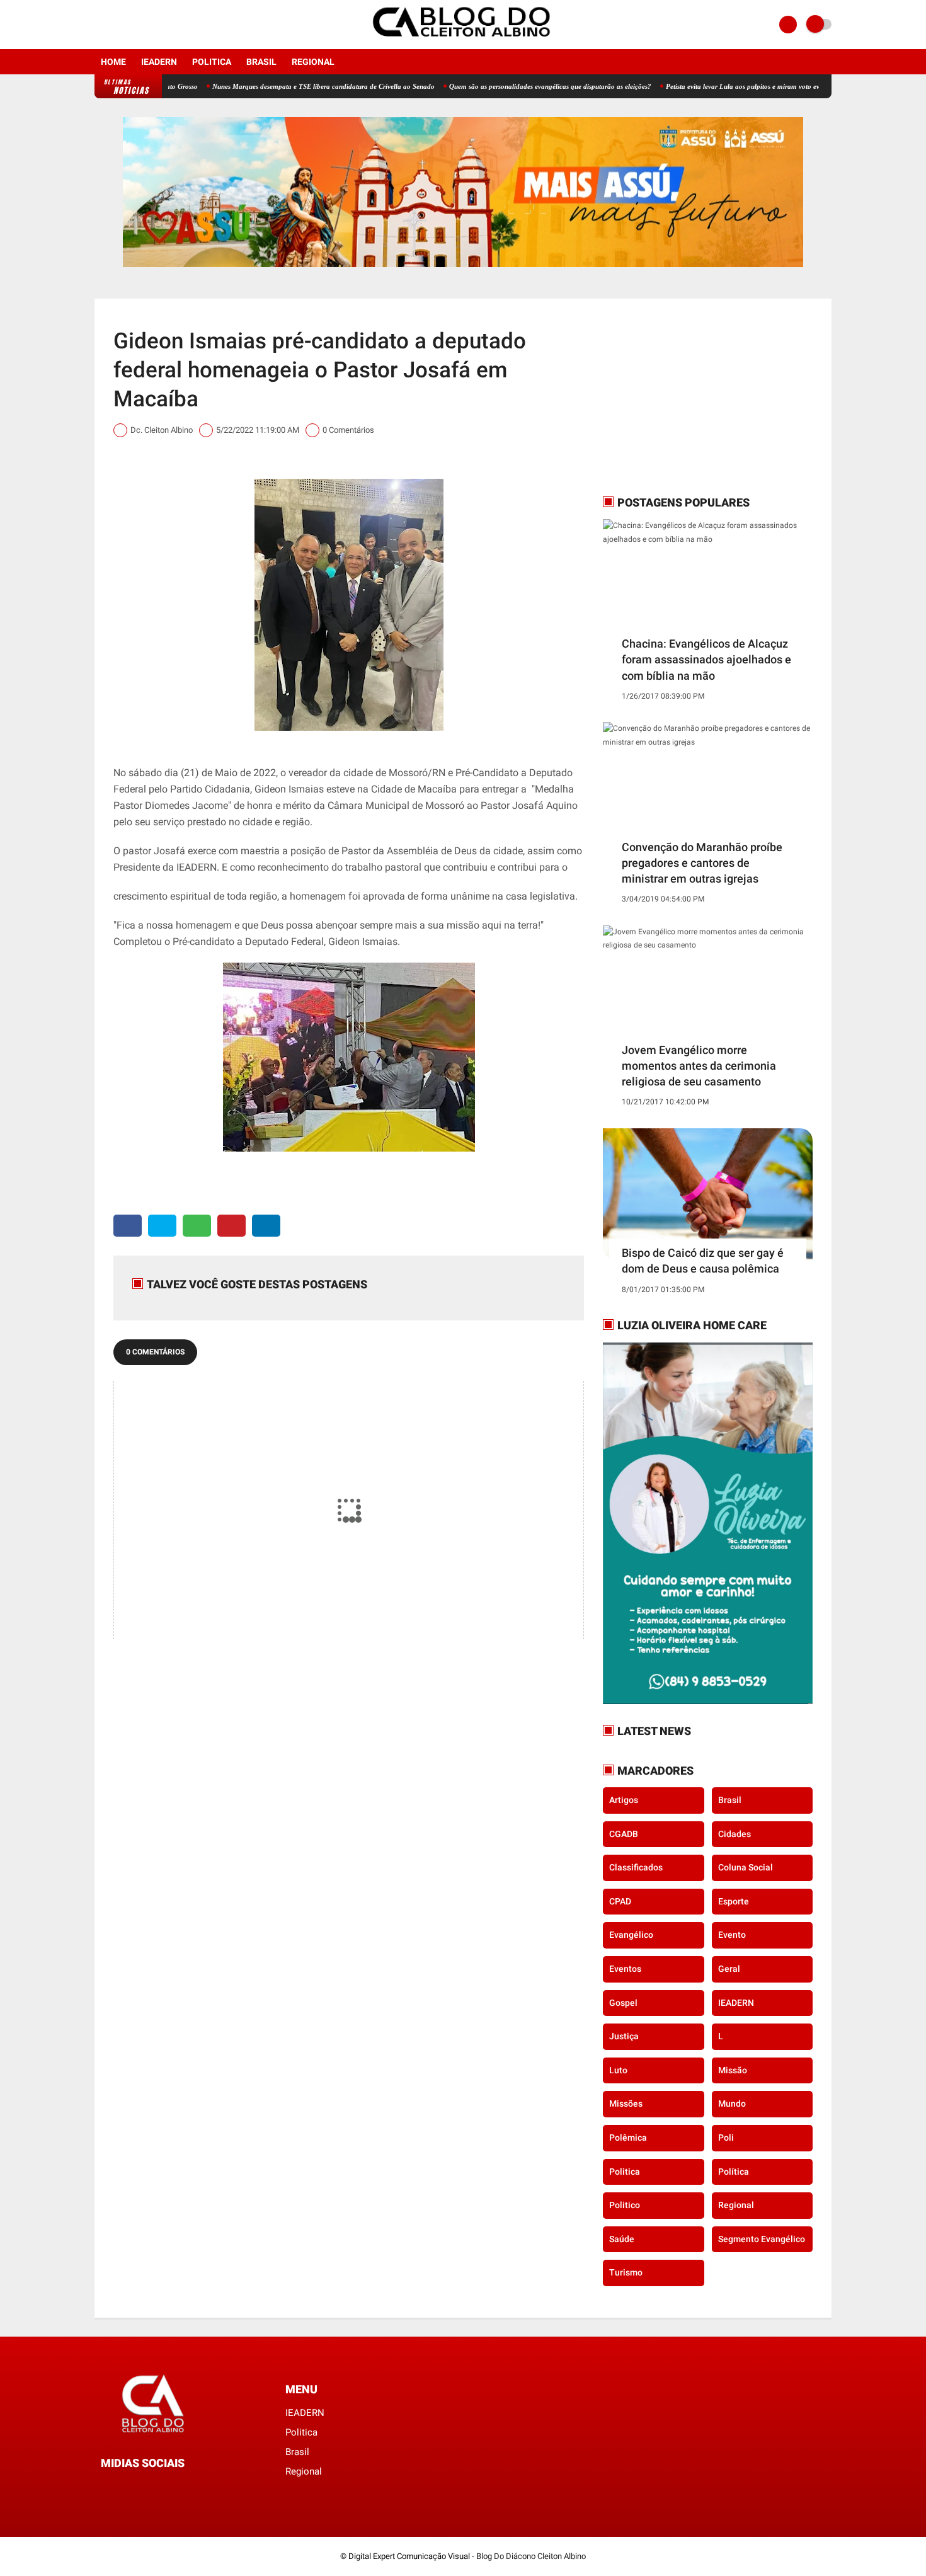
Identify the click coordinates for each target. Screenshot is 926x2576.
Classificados (636, 1867)
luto (618, 2070)
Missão (733, 2070)
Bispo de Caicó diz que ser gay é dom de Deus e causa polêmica (703, 1261)
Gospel (623, 2003)
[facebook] (98, 25)
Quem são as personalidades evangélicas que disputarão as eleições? (490, 86)
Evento (732, 1935)
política (734, 2172)
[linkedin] (266, 1226)
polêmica (628, 2138)
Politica (212, 62)
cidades (735, 1834)
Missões (626, 2104)
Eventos (625, 1969)
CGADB (624, 1834)
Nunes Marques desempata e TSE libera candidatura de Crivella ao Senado (263, 86)
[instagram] (115, 25)
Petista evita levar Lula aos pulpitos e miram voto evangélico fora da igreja (716, 86)
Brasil (261, 62)
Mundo (732, 2104)
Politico (625, 2205)
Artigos (624, 1800)
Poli (726, 2138)
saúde (622, 2239)
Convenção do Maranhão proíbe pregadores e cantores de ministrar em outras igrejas (702, 863)
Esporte (734, 1901)
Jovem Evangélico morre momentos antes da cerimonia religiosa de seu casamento (699, 1066)
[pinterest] (231, 1226)
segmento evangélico (762, 2239)
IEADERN (159, 62)
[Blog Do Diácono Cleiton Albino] (463, 42)
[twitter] (162, 1226)
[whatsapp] (197, 1226)
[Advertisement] (682, 396)
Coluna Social (746, 1867)
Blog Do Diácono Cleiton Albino (531, 2556)
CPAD (620, 1901)
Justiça (624, 2036)
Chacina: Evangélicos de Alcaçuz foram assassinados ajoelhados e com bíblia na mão (706, 659)
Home (113, 62)
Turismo (626, 2272)
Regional (313, 62)
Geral (729, 1969)
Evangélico (631, 1935)
